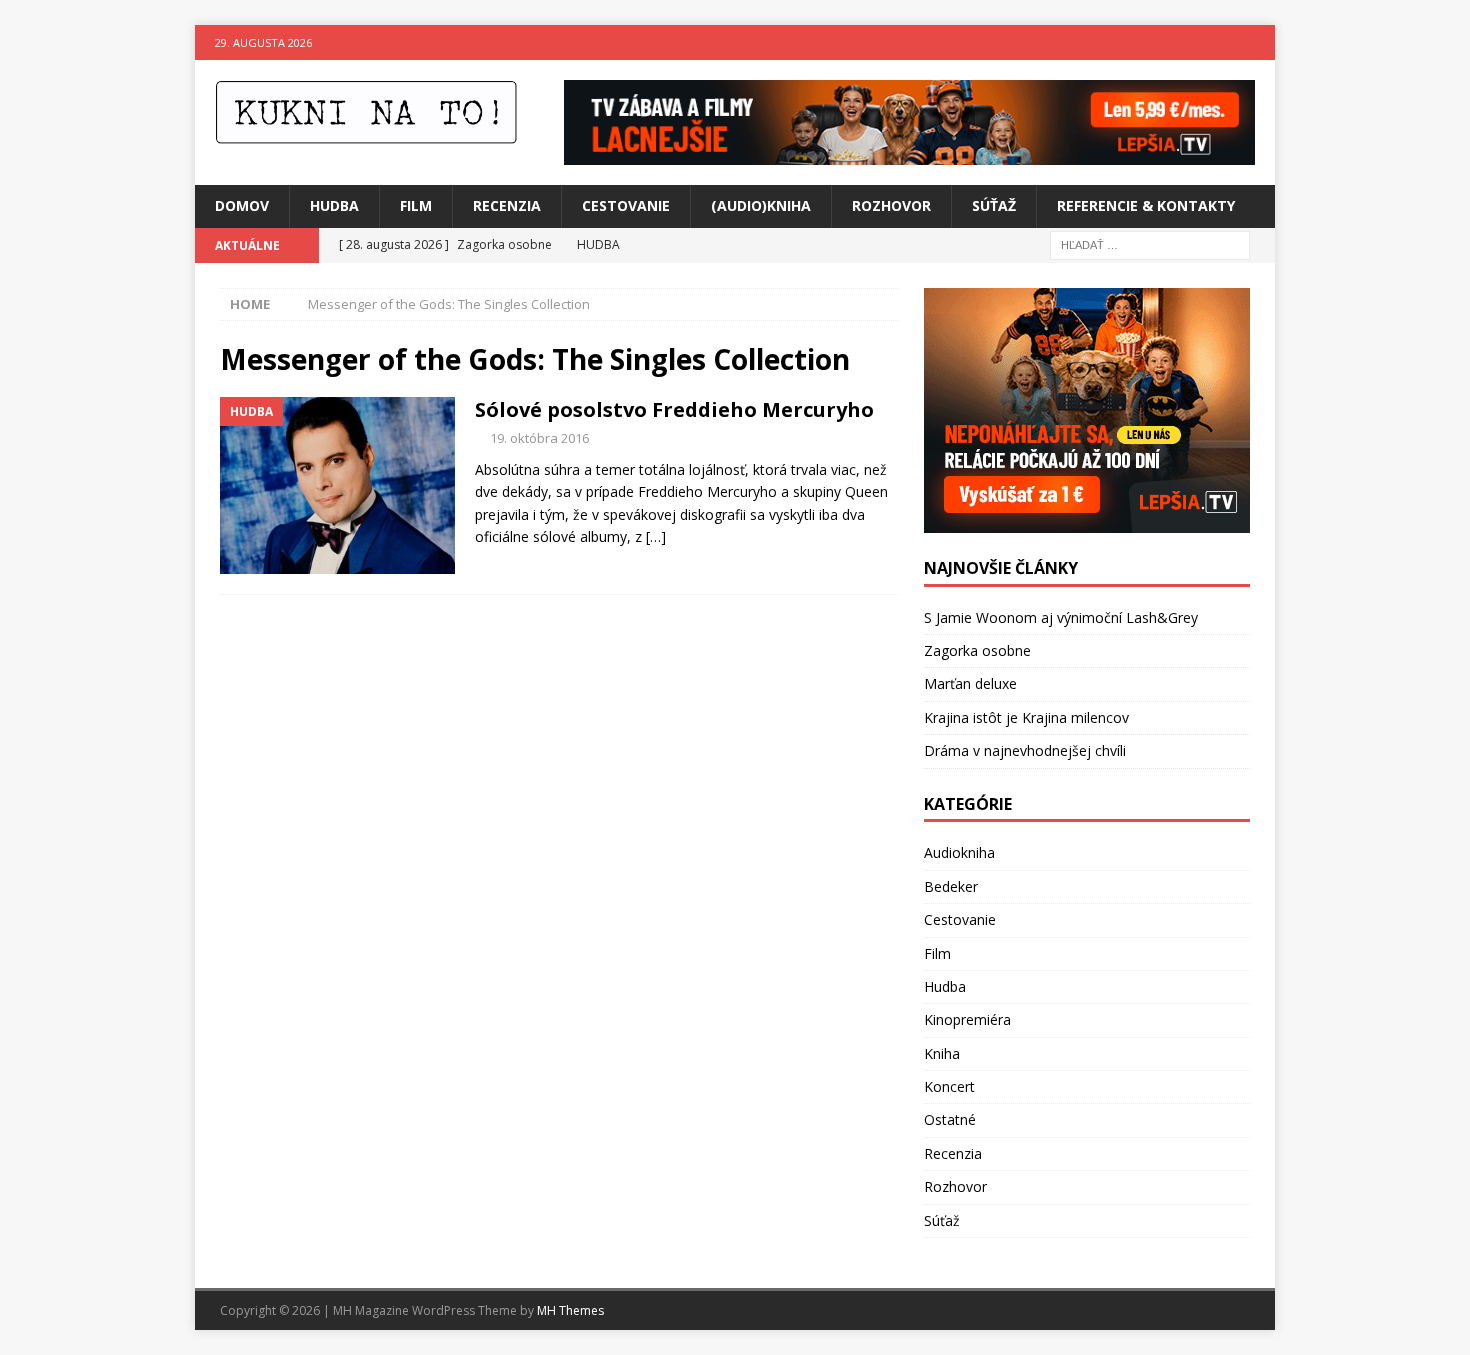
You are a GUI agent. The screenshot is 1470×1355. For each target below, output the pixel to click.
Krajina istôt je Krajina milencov (1026, 717)
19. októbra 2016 (539, 438)
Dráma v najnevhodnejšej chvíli (1025, 750)
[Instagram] (1257, 42)
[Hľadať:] (1150, 243)
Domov (242, 205)
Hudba (334, 205)
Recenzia (507, 205)
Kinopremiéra (967, 1019)
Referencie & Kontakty (1146, 205)
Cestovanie (626, 205)
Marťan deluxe (970, 683)
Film (416, 205)
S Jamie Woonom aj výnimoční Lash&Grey (1061, 617)
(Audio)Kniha (761, 205)
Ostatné (950, 1119)
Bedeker (951, 886)
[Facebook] (1218, 42)
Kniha (942, 1053)
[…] (656, 536)
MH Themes (570, 1310)
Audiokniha (959, 852)
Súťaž (994, 205)
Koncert (949, 1086)
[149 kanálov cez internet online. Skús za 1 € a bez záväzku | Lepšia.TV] (909, 153)
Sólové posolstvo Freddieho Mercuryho (674, 409)
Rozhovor (891, 205)
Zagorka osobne (977, 650)
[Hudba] (337, 485)
